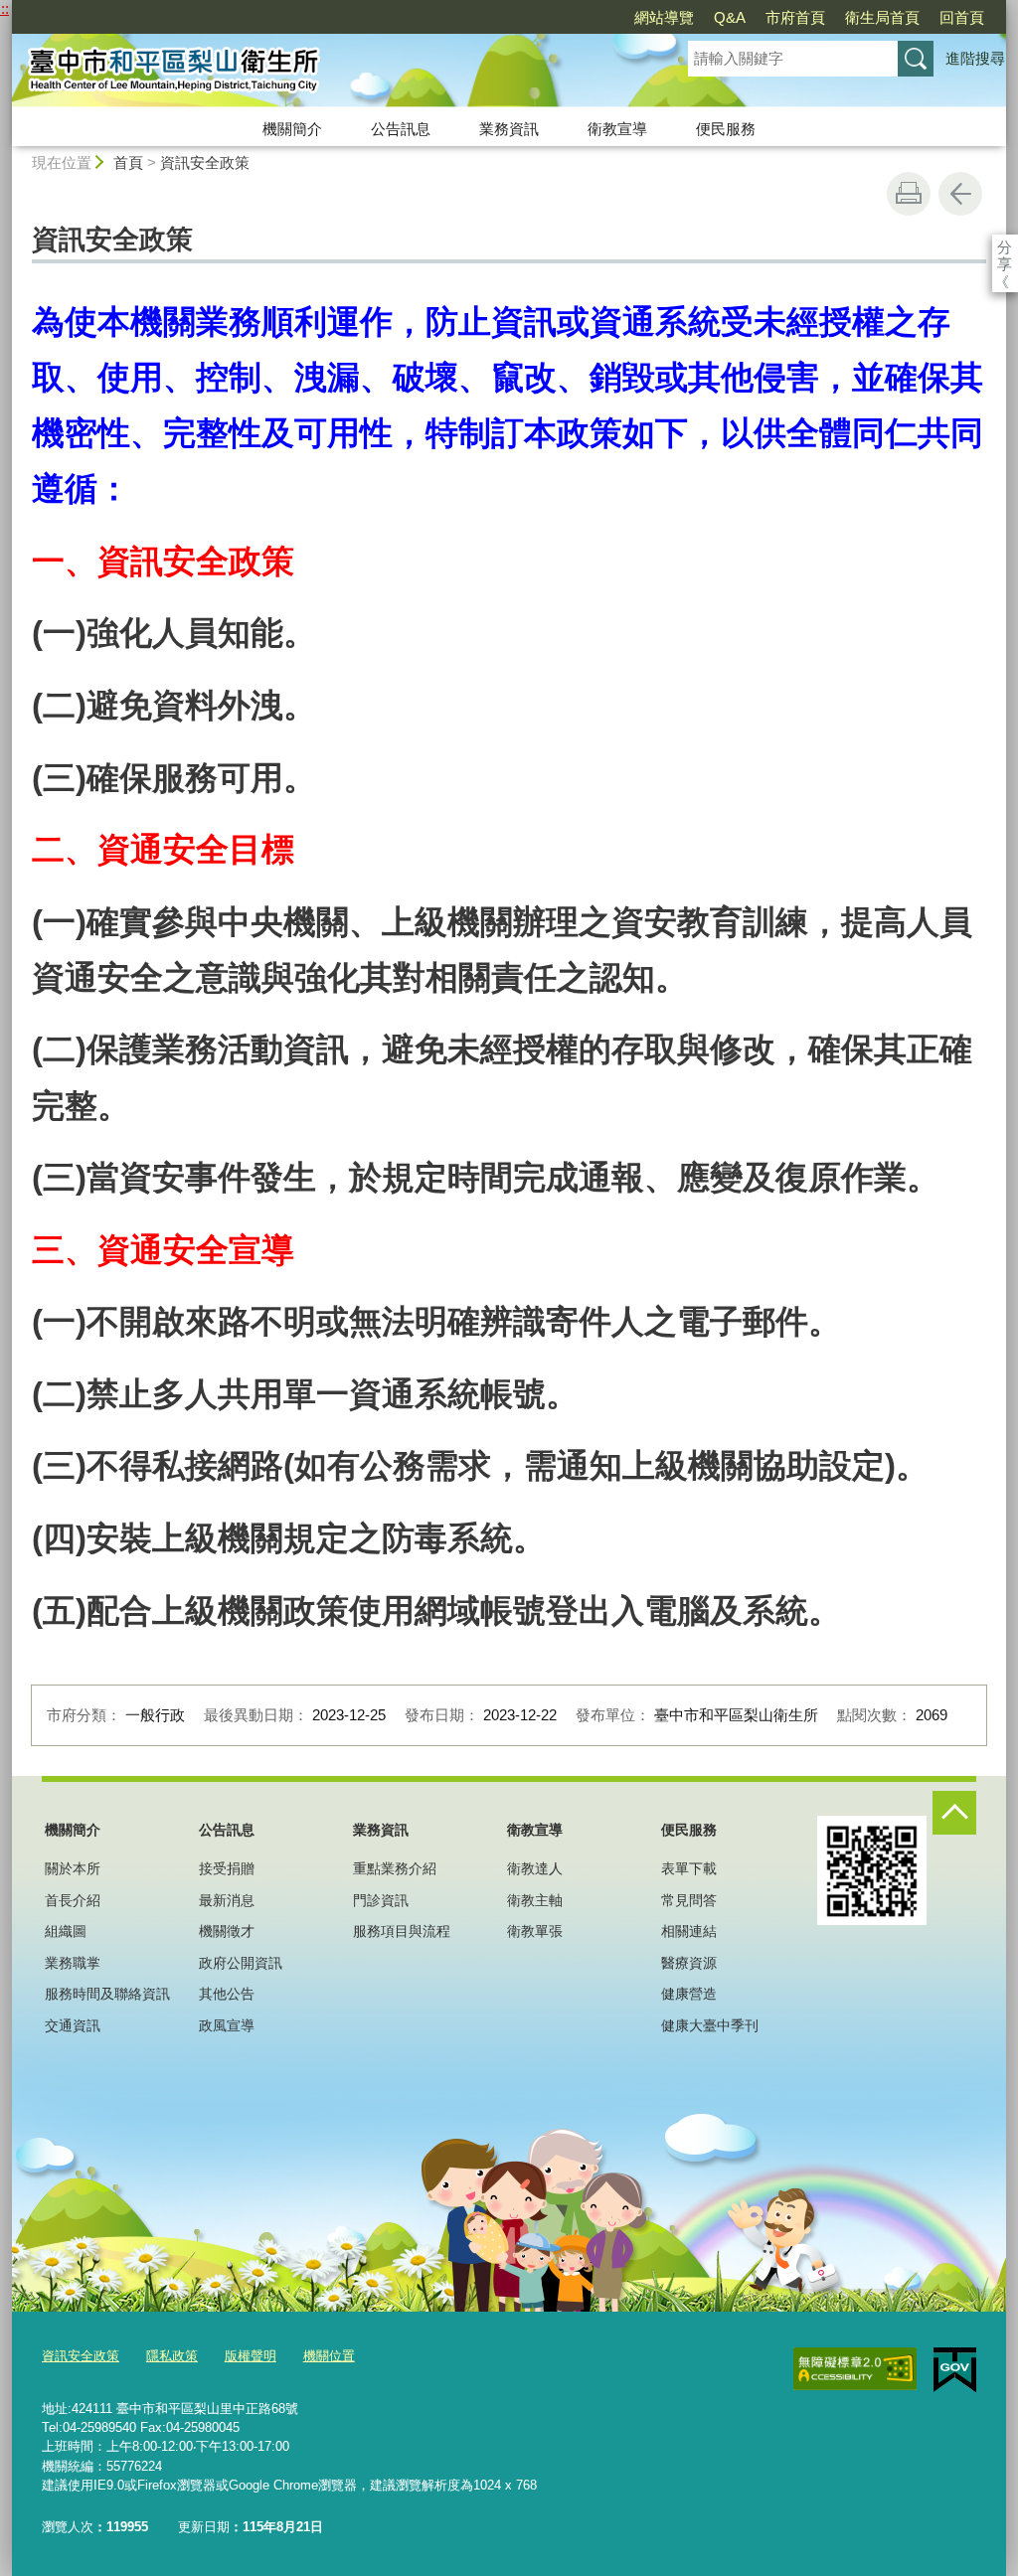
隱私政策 (172, 2356)
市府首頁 (795, 17)
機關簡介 (292, 129)
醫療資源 (689, 1963)
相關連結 (689, 1931)
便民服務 (726, 129)
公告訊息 (401, 129)
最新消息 (227, 1900)
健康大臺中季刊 (710, 2025)
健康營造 (689, 1994)
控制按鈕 (954, 1813)
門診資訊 (381, 1900)
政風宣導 (227, 2025)
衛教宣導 (617, 129)
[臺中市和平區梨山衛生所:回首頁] (326, 73)
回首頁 (962, 17)
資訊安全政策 (205, 162)
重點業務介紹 (395, 1868)
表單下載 (689, 1868)
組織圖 (66, 1931)
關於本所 (73, 1868)
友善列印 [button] (909, 194)
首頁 (128, 162)
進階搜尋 (975, 58)
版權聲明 (251, 2356)
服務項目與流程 (402, 1931)
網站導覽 (664, 17)
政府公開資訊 (241, 1963)
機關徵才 (227, 1931)
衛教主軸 (535, 1900)
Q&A (730, 17)
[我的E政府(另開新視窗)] (955, 2370)
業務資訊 (509, 129)
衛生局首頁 (882, 17)
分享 (1005, 247)
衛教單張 (535, 1931)
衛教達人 (535, 1868)
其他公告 (227, 1994)
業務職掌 (73, 1963)
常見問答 (689, 1900)
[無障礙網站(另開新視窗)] (855, 2369)
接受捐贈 (227, 1868)
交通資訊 (73, 2025)
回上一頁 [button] (960, 194)
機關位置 (329, 2356)
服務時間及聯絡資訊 (107, 1994)
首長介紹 (73, 1900)
